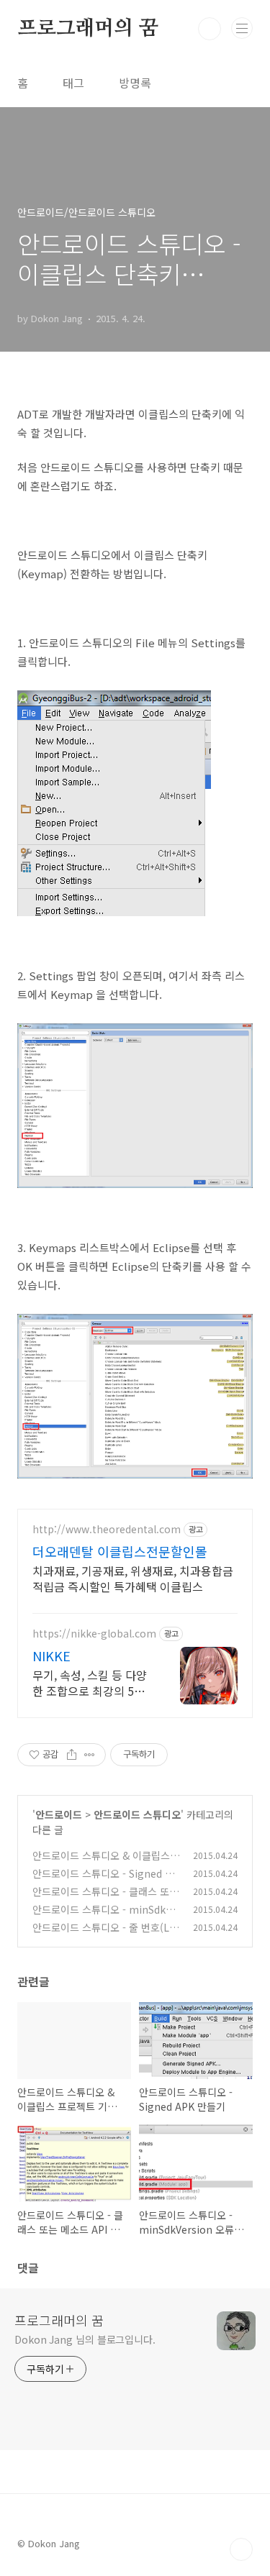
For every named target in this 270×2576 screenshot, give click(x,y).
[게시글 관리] (90, 1755)
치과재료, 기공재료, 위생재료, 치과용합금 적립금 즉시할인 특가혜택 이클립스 (133, 1578)
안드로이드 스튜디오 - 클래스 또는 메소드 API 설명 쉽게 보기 (105, 1899)
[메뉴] (242, 28)
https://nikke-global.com (94, 1634)
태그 (73, 83)
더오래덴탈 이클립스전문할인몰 (120, 1551)
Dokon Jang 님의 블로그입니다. (85, 2339)
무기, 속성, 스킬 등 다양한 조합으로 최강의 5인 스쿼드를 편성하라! (90, 1682)
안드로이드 (59, 1814)
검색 (210, 29)
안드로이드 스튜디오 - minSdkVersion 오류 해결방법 (105, 1917)
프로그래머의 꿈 (87, 29)
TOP (241, 2549)
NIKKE (51, 1655)
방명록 (135, 83)
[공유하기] (72, 1755)
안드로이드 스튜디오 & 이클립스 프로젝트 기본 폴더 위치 (101, 1863)
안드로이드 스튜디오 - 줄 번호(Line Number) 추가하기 (105, 1935)
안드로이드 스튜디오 (137, 1814)
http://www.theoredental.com (107, 1529)
